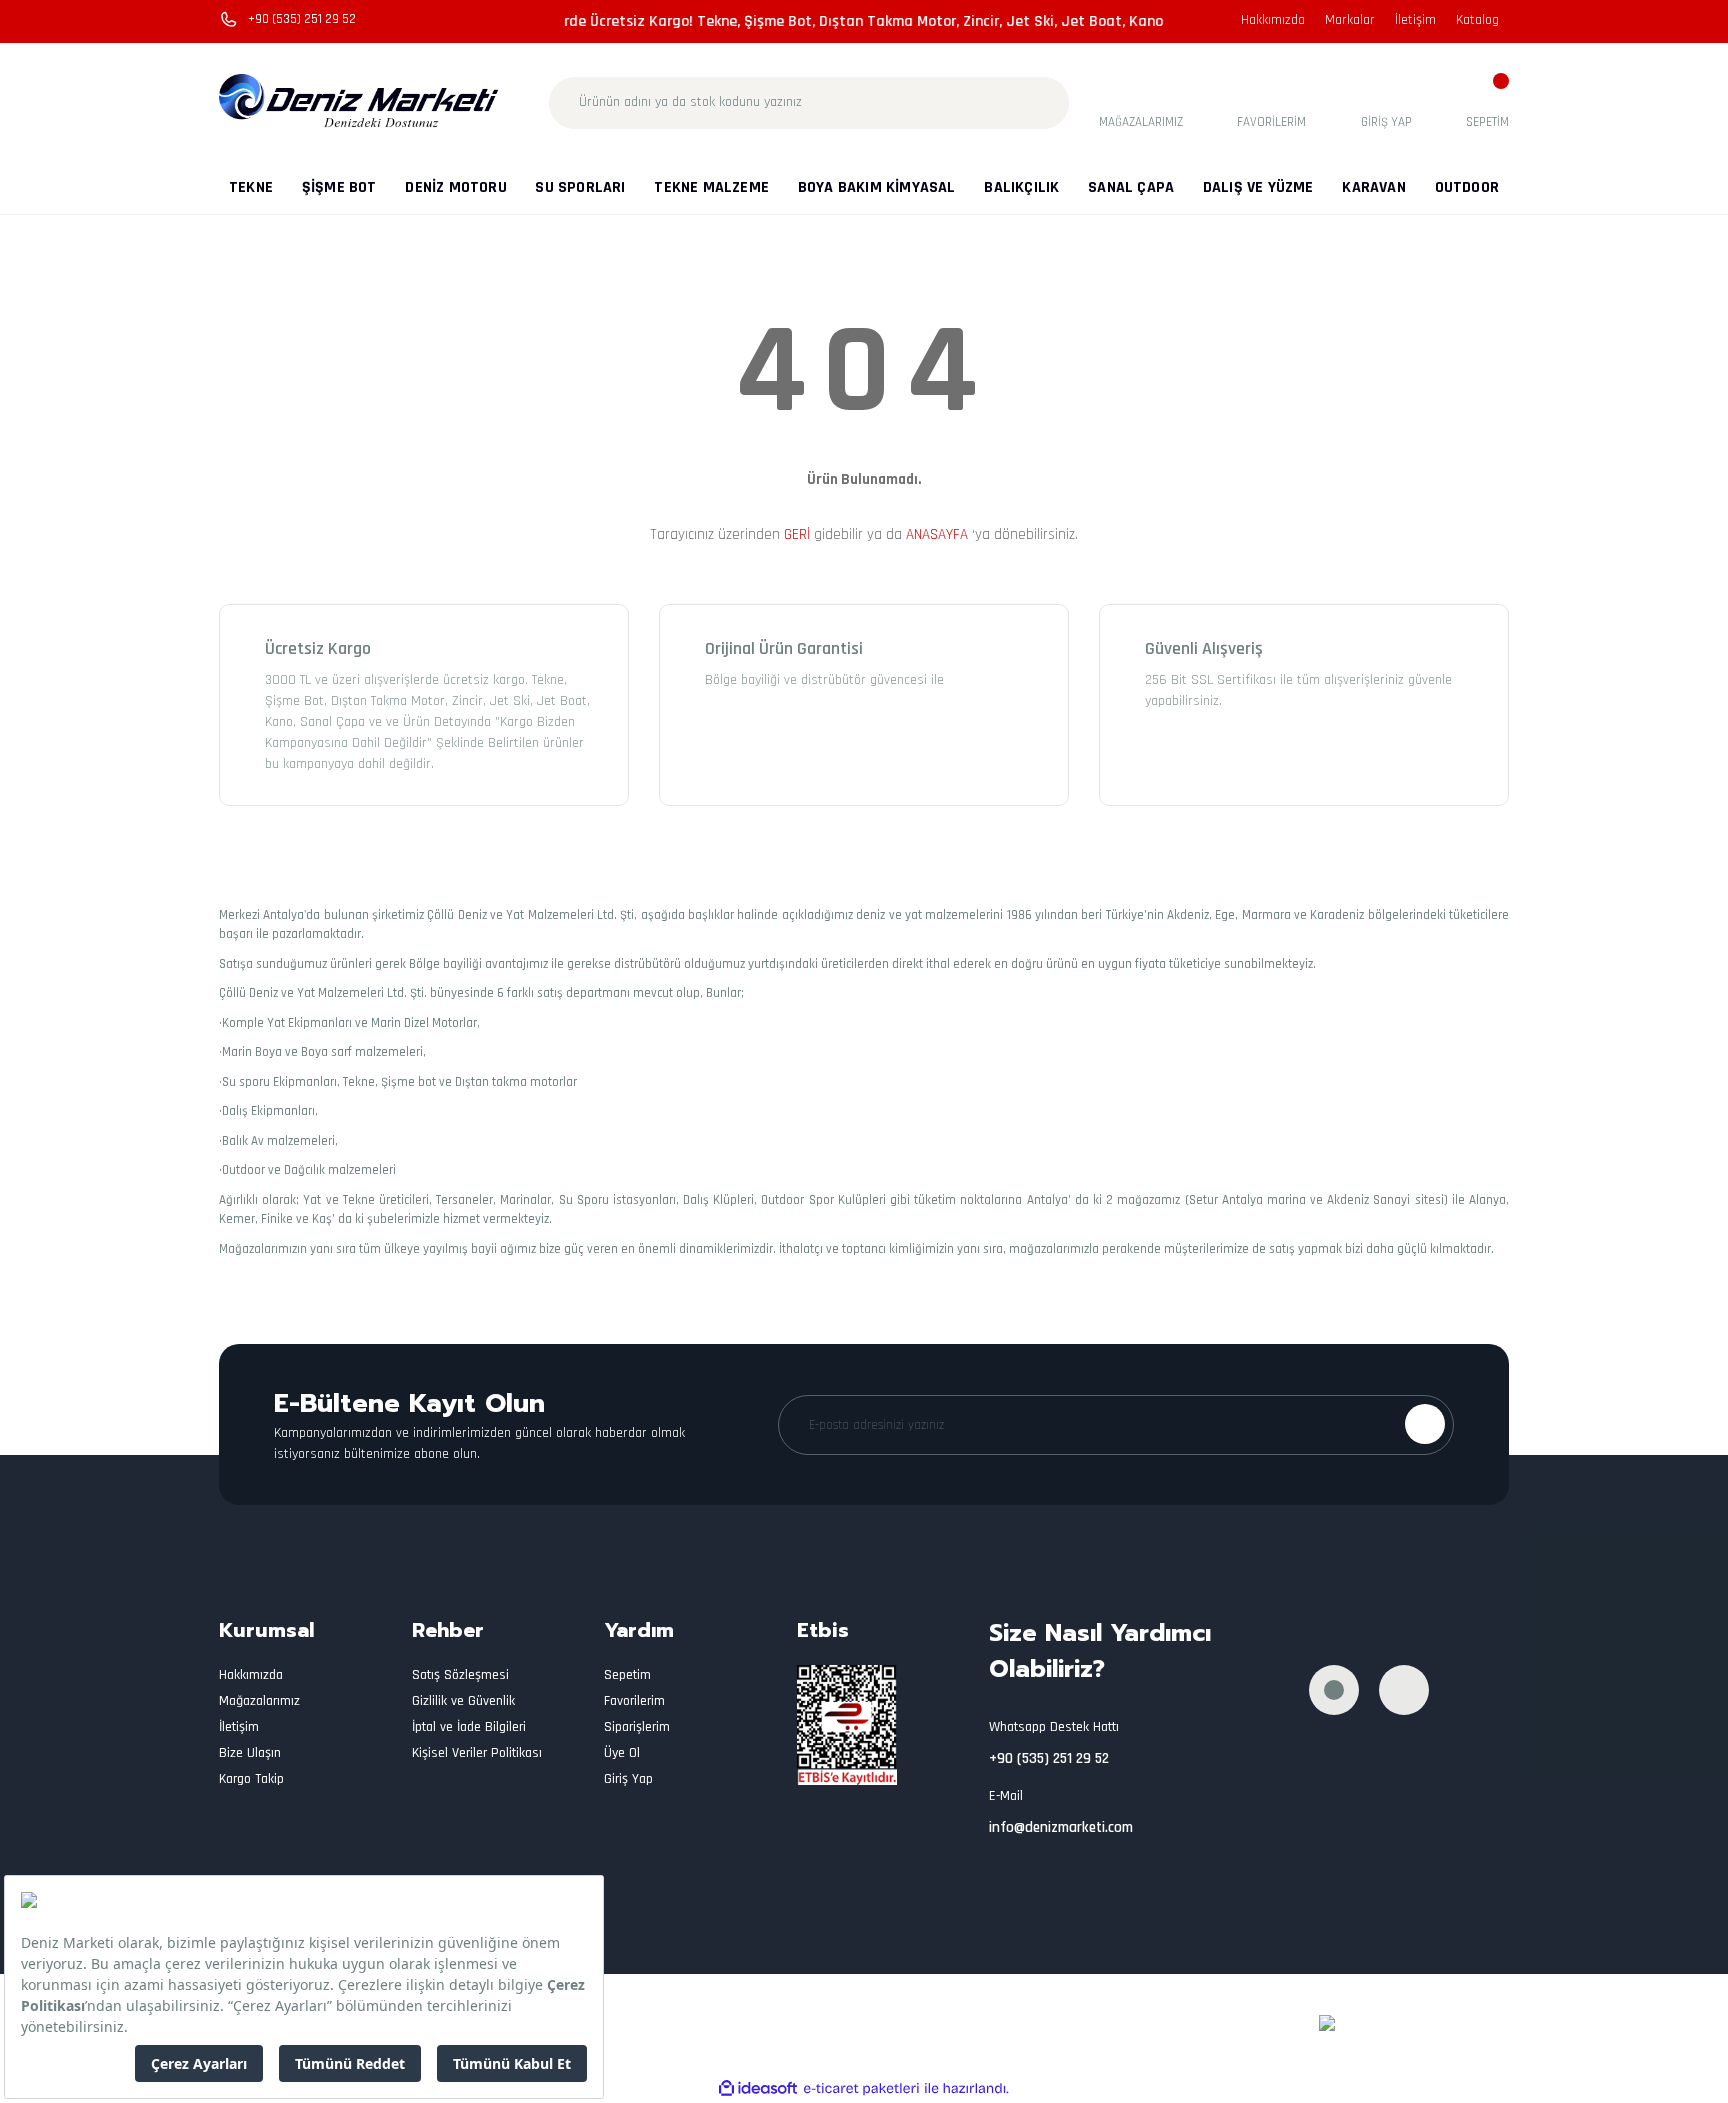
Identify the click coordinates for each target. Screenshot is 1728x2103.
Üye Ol (622, 1753)
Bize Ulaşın (250, 1753)
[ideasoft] (758, 2089)
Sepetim (627, 1675)
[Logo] (359, 102)
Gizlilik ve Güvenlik (463, 1701)
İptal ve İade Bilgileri (469, 1727)
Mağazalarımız (259, 1701)
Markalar (1350, 20)
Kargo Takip (251, 1779)
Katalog (1477, 20)
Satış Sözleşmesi (460, 1675)
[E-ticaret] (861, 2089)
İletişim (1415, 20)
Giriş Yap (628, 1779)
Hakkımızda (1273, 20)
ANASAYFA (937, 534)
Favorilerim (634, 1701)
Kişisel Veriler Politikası (477, 1753)
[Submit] (1425, 1424)
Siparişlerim (637, 1727)
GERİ (797, 534)
